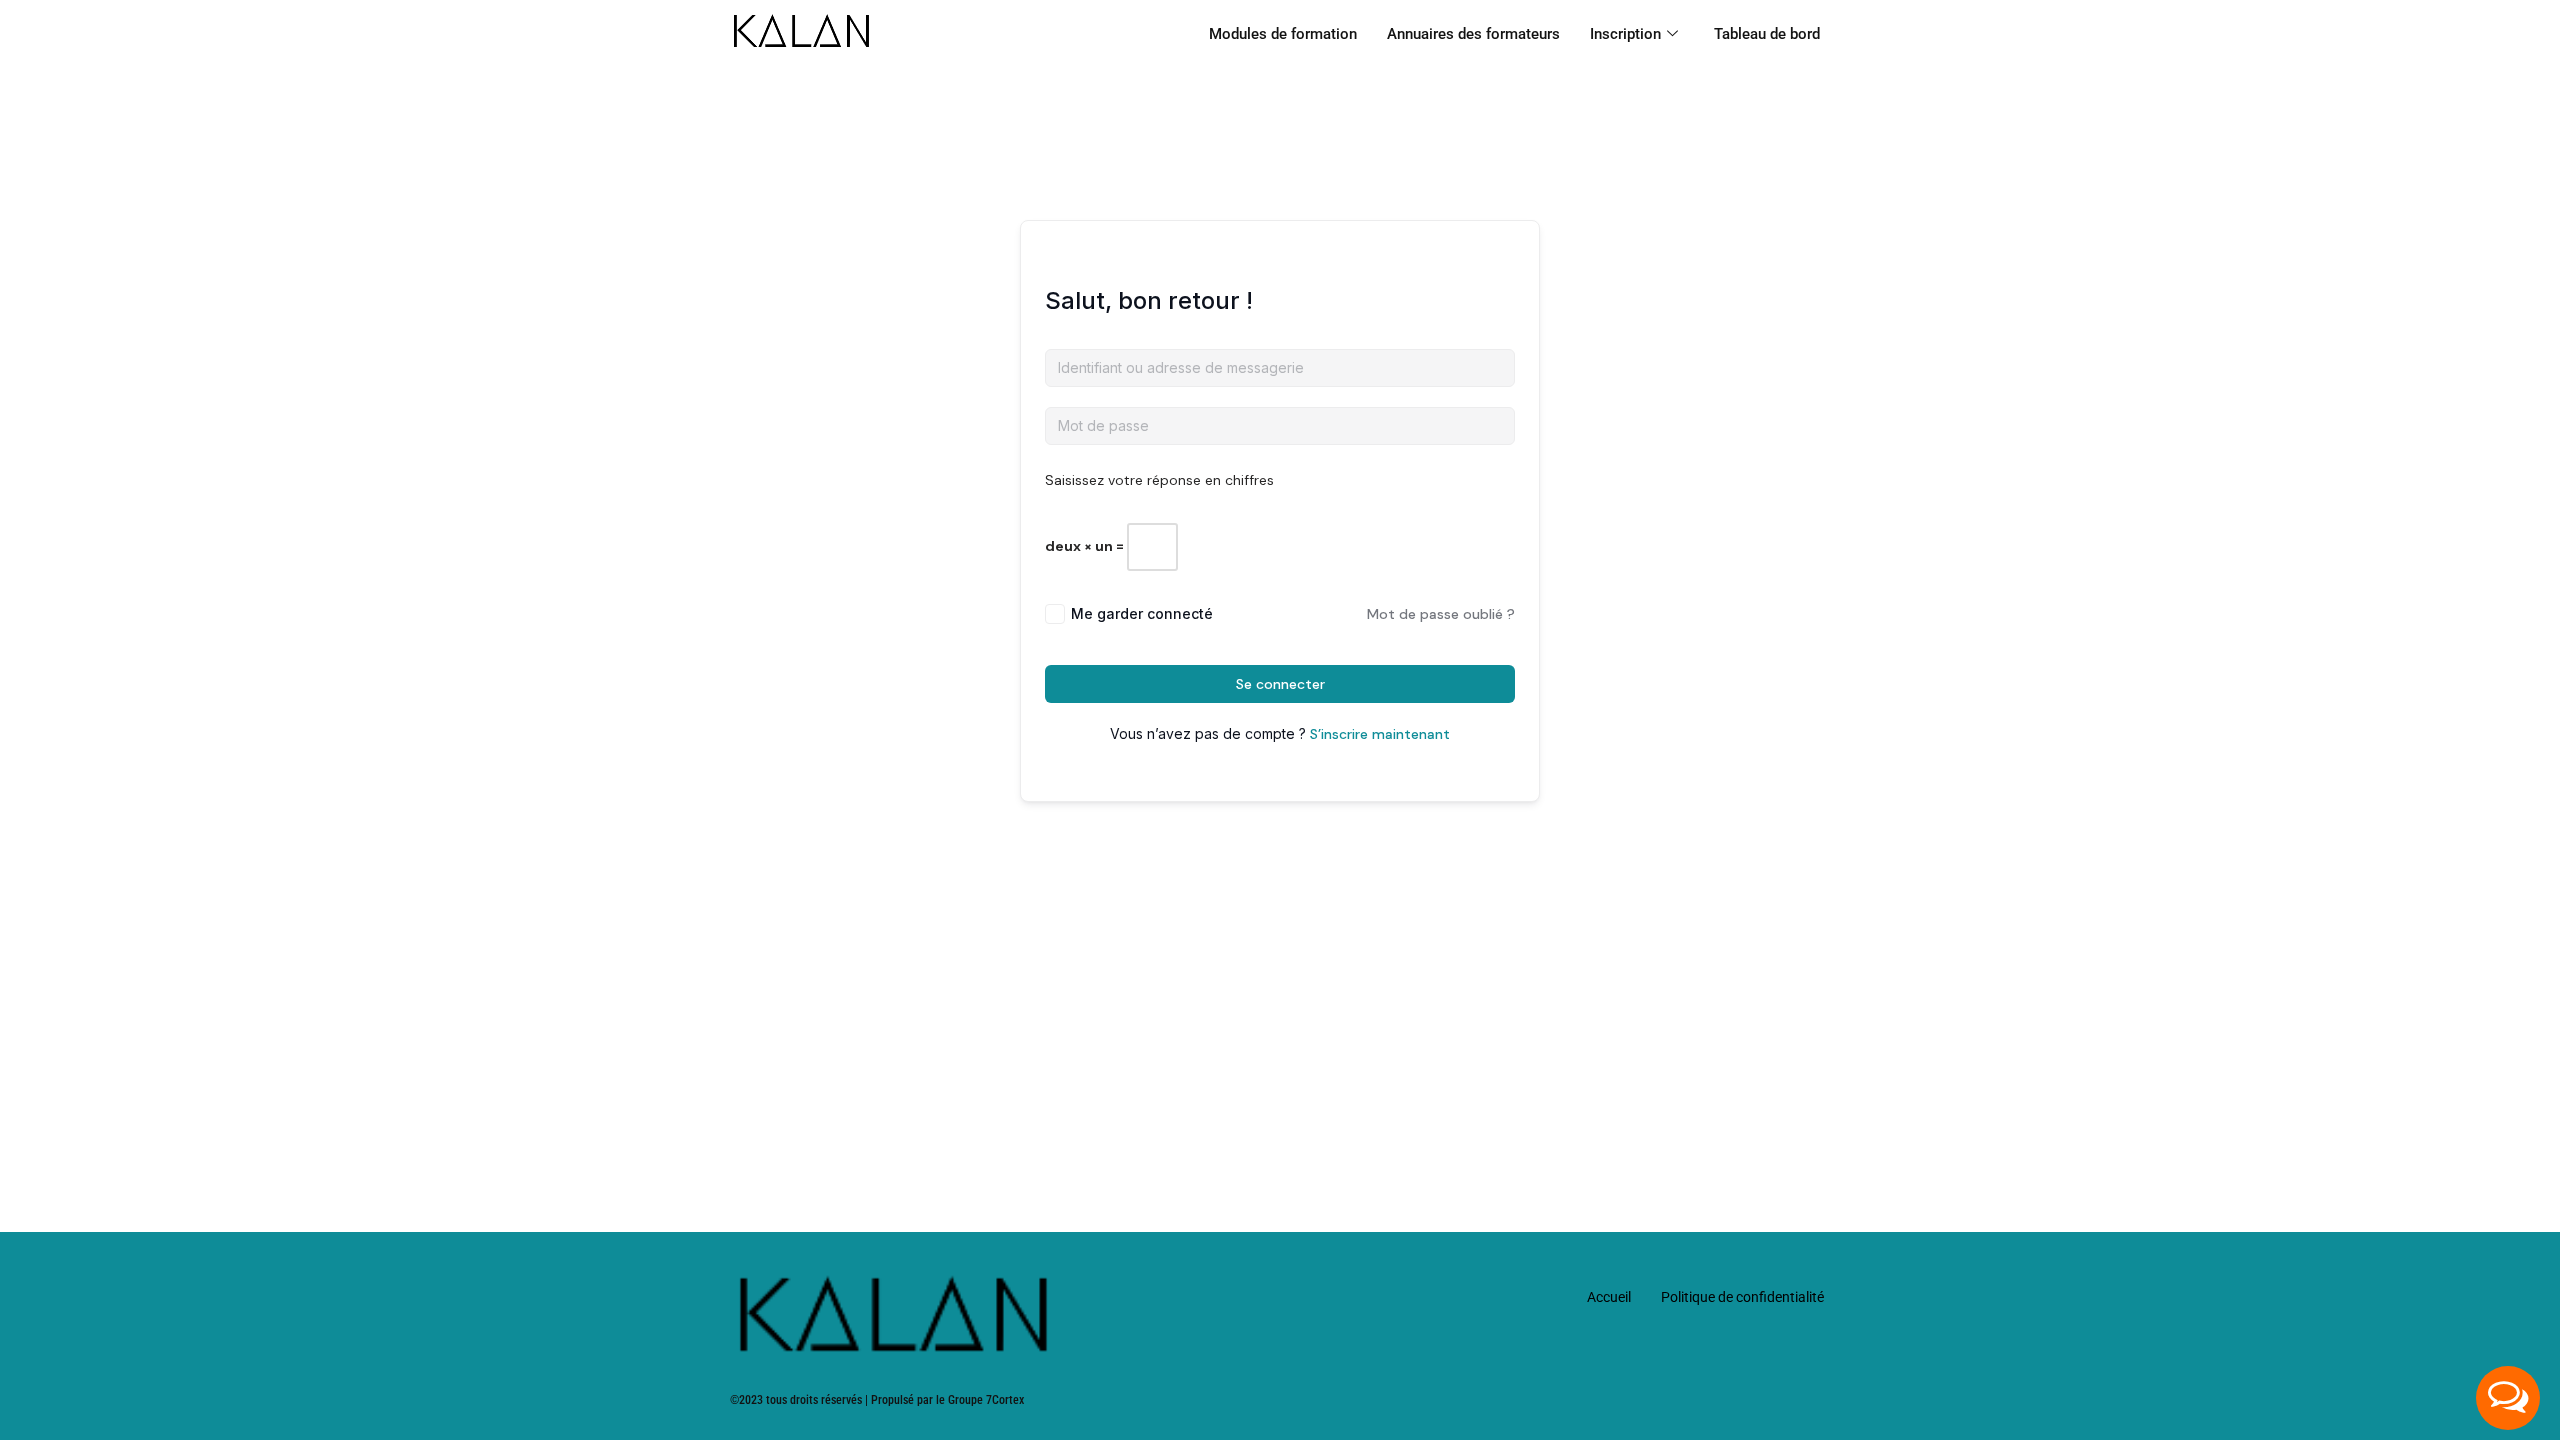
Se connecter (1280, 684)
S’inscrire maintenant (1380, 734)
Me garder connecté (1142, 613)
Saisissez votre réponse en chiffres (1159, 480)
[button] (2508, 1398)
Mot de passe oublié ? (1441, 614)
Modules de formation (1283, 34)
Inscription (1625, 34)
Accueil (1609, 1297)
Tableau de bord (1767, 34)
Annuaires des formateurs (1473, 34)
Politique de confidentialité (1742, 1297)
